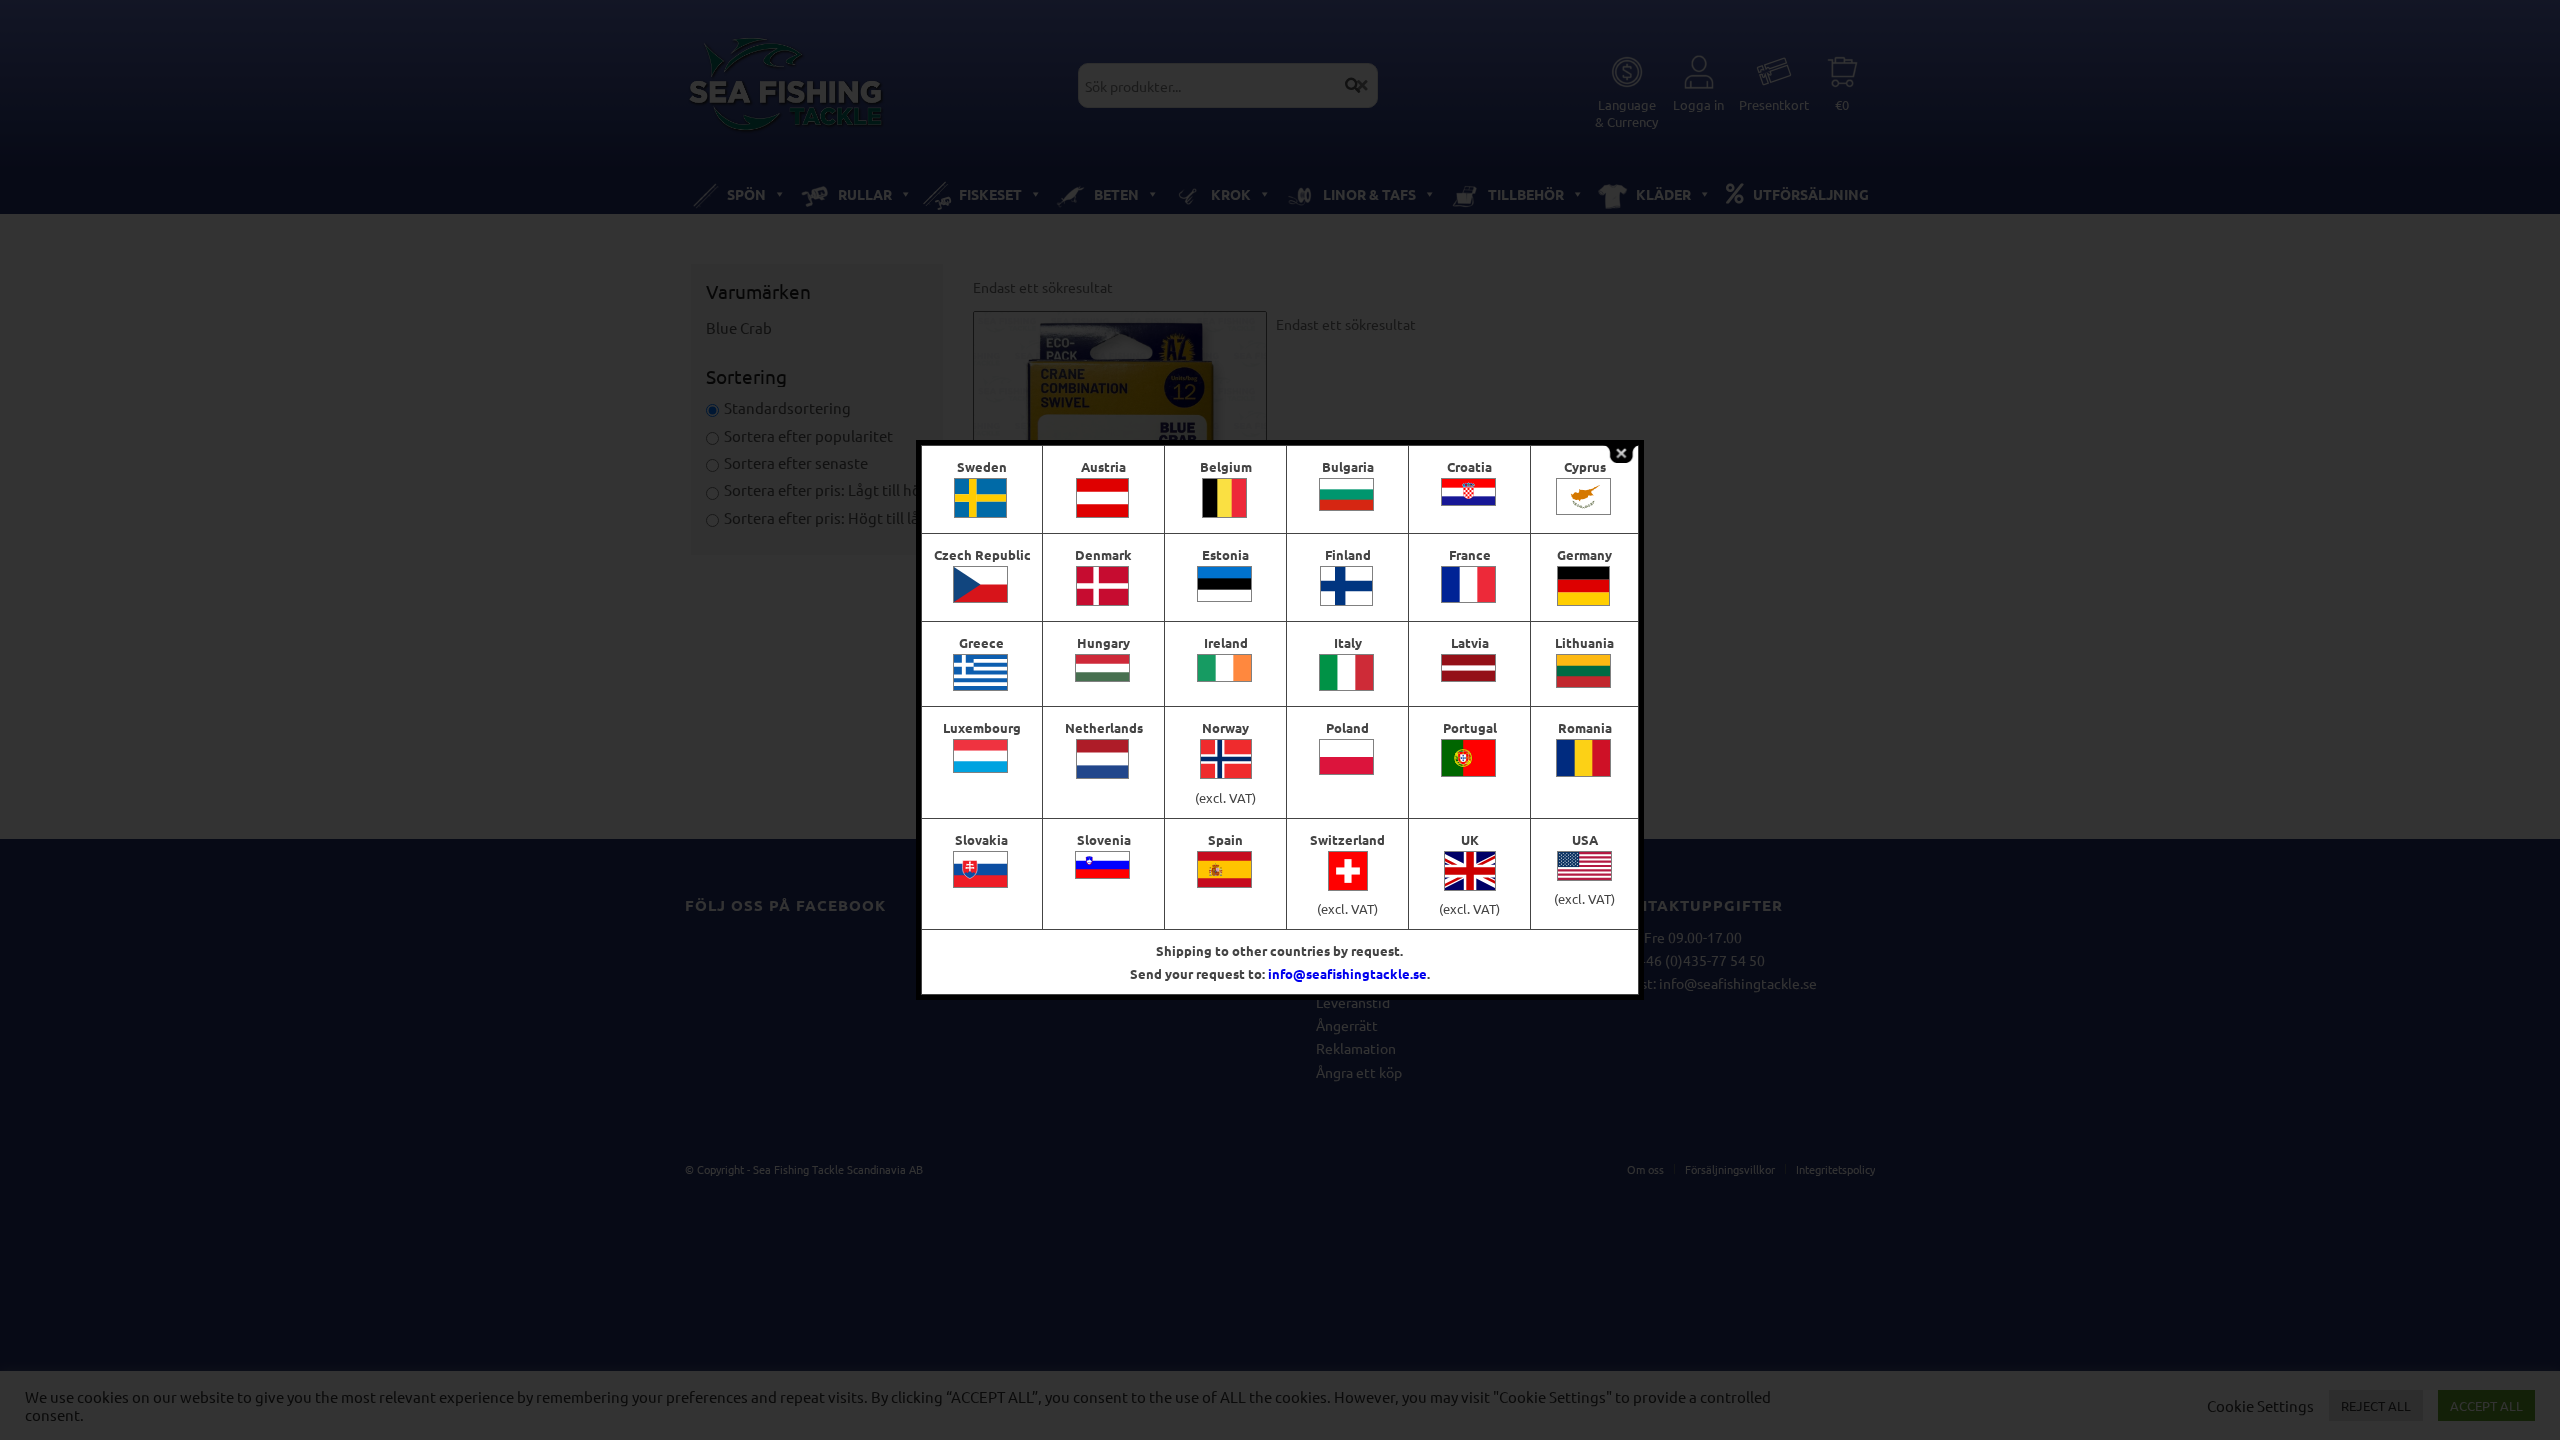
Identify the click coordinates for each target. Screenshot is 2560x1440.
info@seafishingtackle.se (1347, 973)
